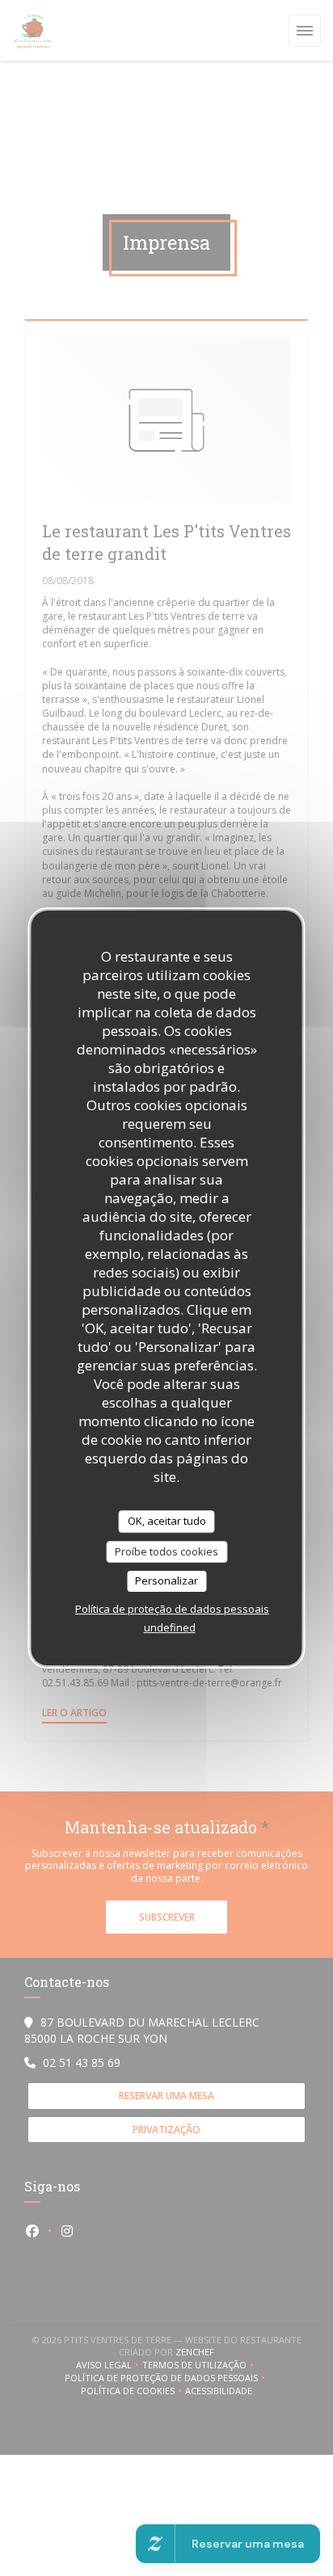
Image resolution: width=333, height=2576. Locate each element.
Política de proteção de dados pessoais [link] (172, 1609)
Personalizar (166, 1581)
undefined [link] (170, 1627)
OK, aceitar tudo (167, 1521)
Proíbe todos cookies (166, 1551)
